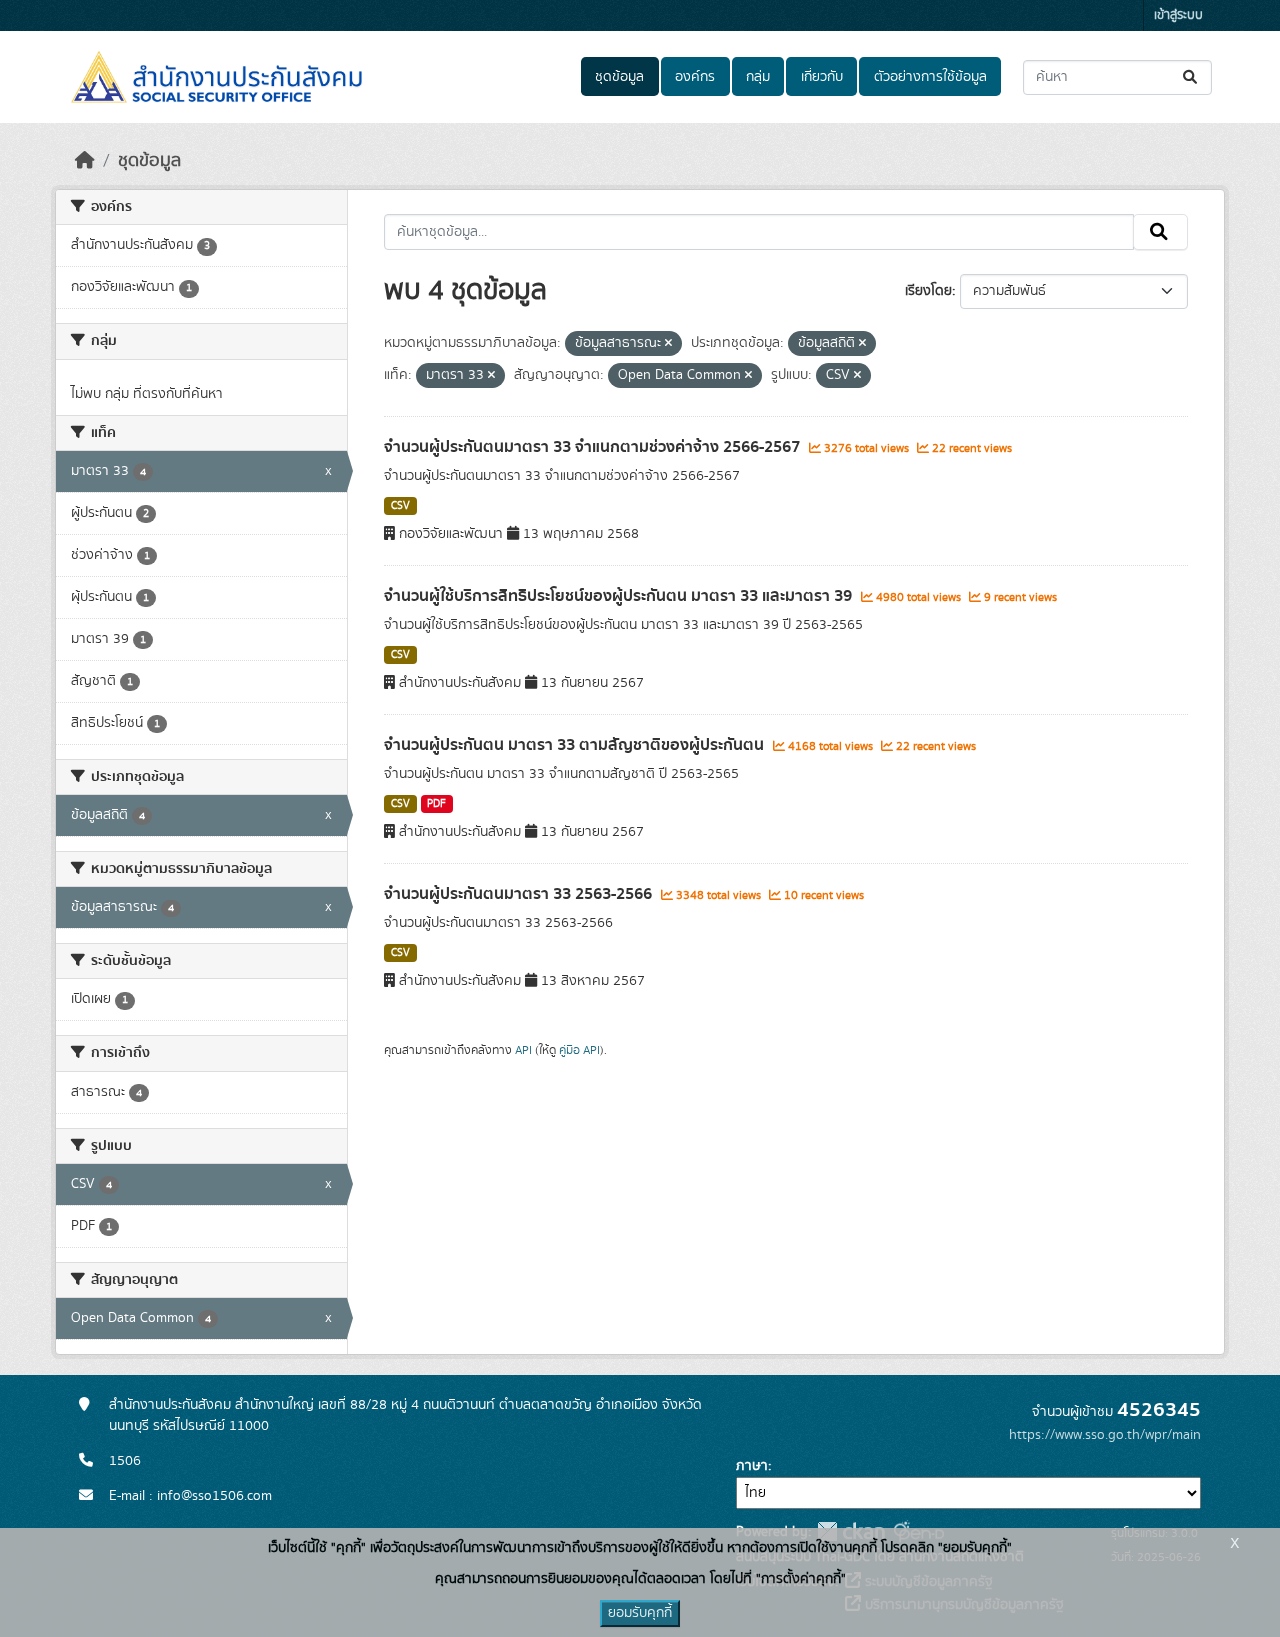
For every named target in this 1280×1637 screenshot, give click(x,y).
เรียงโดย (928, 291)
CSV (400, 506)
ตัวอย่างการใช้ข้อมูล (930, 77)
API (523, 1050)
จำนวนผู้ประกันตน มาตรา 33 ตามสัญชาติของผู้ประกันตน (576, 745)
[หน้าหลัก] (85, 161)
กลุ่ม (758, 77)
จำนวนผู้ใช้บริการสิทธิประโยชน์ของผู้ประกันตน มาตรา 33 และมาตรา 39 (620, 596)
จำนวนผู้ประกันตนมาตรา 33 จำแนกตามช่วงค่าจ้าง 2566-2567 (594, 447)
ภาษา (752, 1466)
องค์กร (695, 77)
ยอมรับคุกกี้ (640, 1613)
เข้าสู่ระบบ (1178, 15)
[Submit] (1191, 77)
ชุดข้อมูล (619, 77)
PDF (436, 804)
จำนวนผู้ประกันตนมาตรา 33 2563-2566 (520, 894)
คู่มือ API (579, 1050)
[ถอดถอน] (668, 344)
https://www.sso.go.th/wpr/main (1105, 1435)
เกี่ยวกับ (822, 77)
